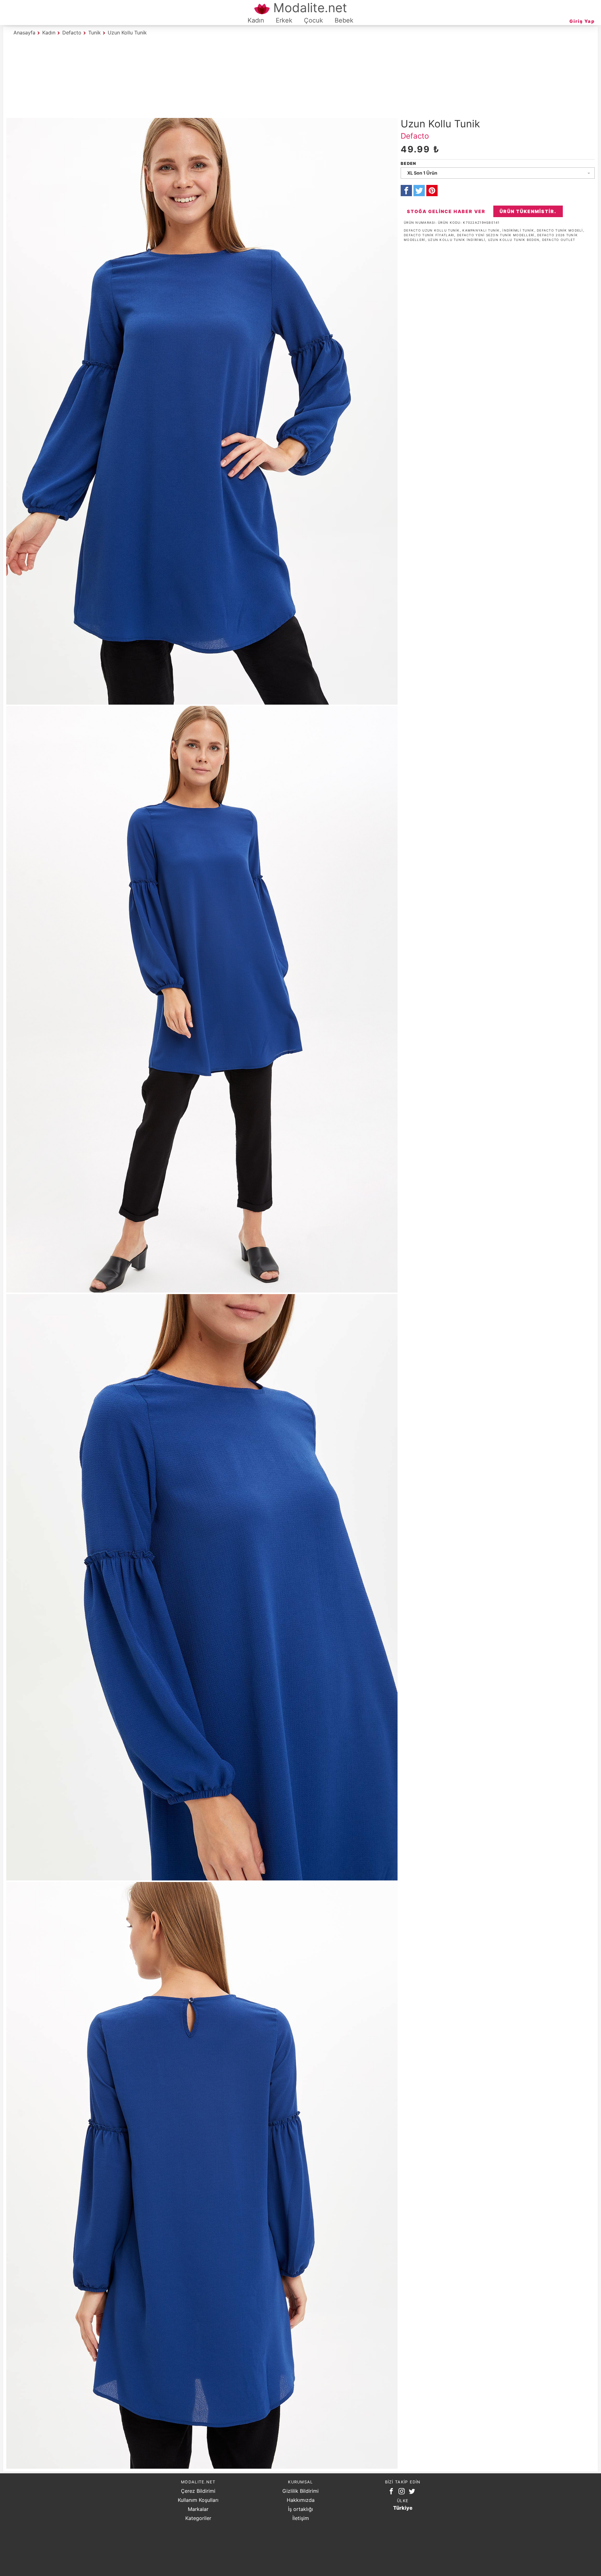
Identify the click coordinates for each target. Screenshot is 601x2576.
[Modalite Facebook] (393, 2492)
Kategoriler (198, 2518)
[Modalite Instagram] (403, 2492)
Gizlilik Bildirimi (300, 2491)
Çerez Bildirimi (198, 2491)
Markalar (198, 2509)
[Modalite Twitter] (413, 2492)
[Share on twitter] (419, 191)
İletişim (301, 2518)
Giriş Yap (582, 21)
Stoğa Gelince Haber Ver (446, 211)
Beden (408, 163)
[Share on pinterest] (432, 191)
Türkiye (403, 2508)
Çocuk (313, 20)
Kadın (256, 20)
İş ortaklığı (300, 2509)
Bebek (344, 20)
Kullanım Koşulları (198, 2500)
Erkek (284, 20)
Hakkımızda (301, 2500)
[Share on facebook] (406, 191)
